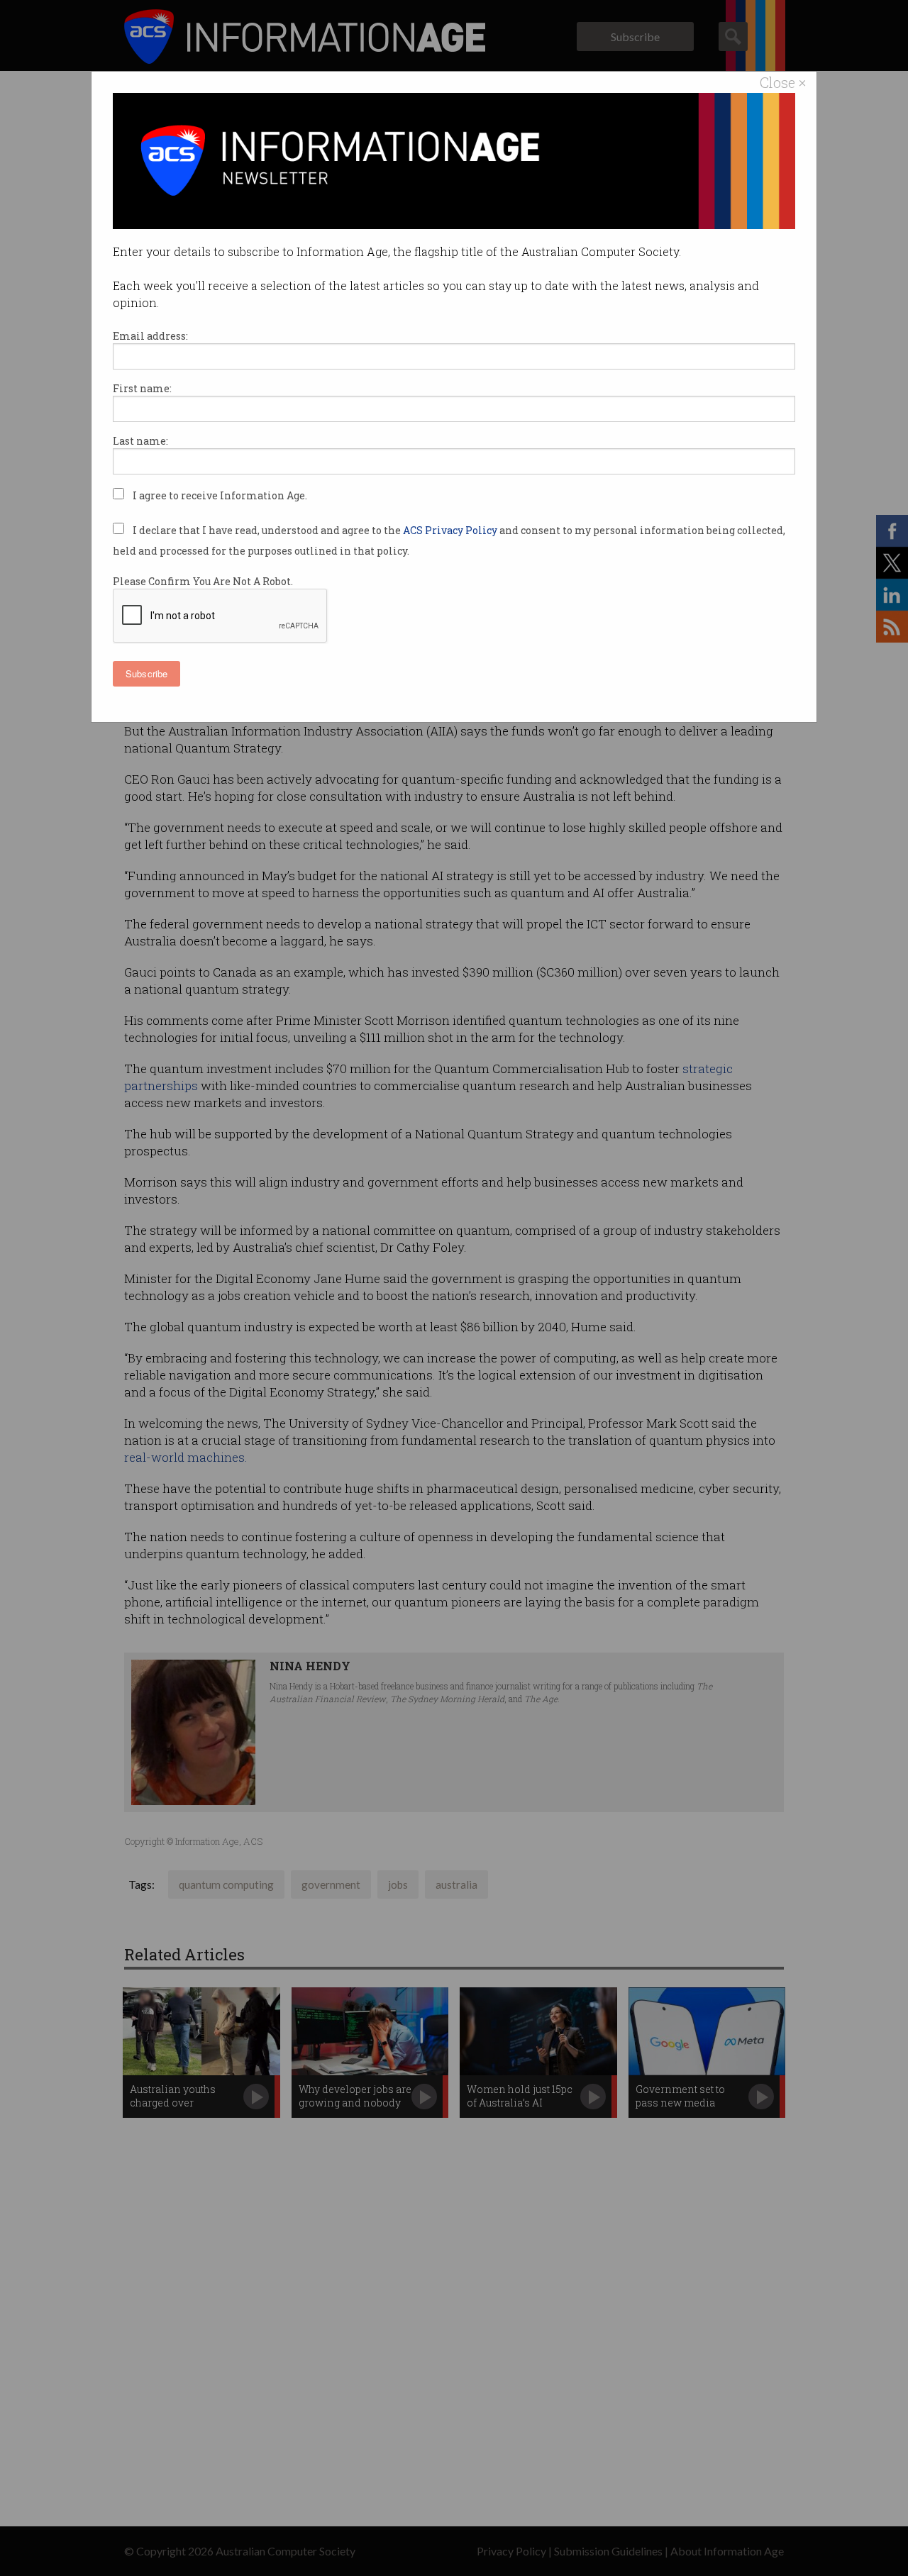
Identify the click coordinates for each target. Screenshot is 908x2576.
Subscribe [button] (146, 673)
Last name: (140, 441)
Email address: (150, 336)
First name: (142, 388)
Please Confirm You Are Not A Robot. (203, 581)
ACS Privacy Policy (451, 530)
